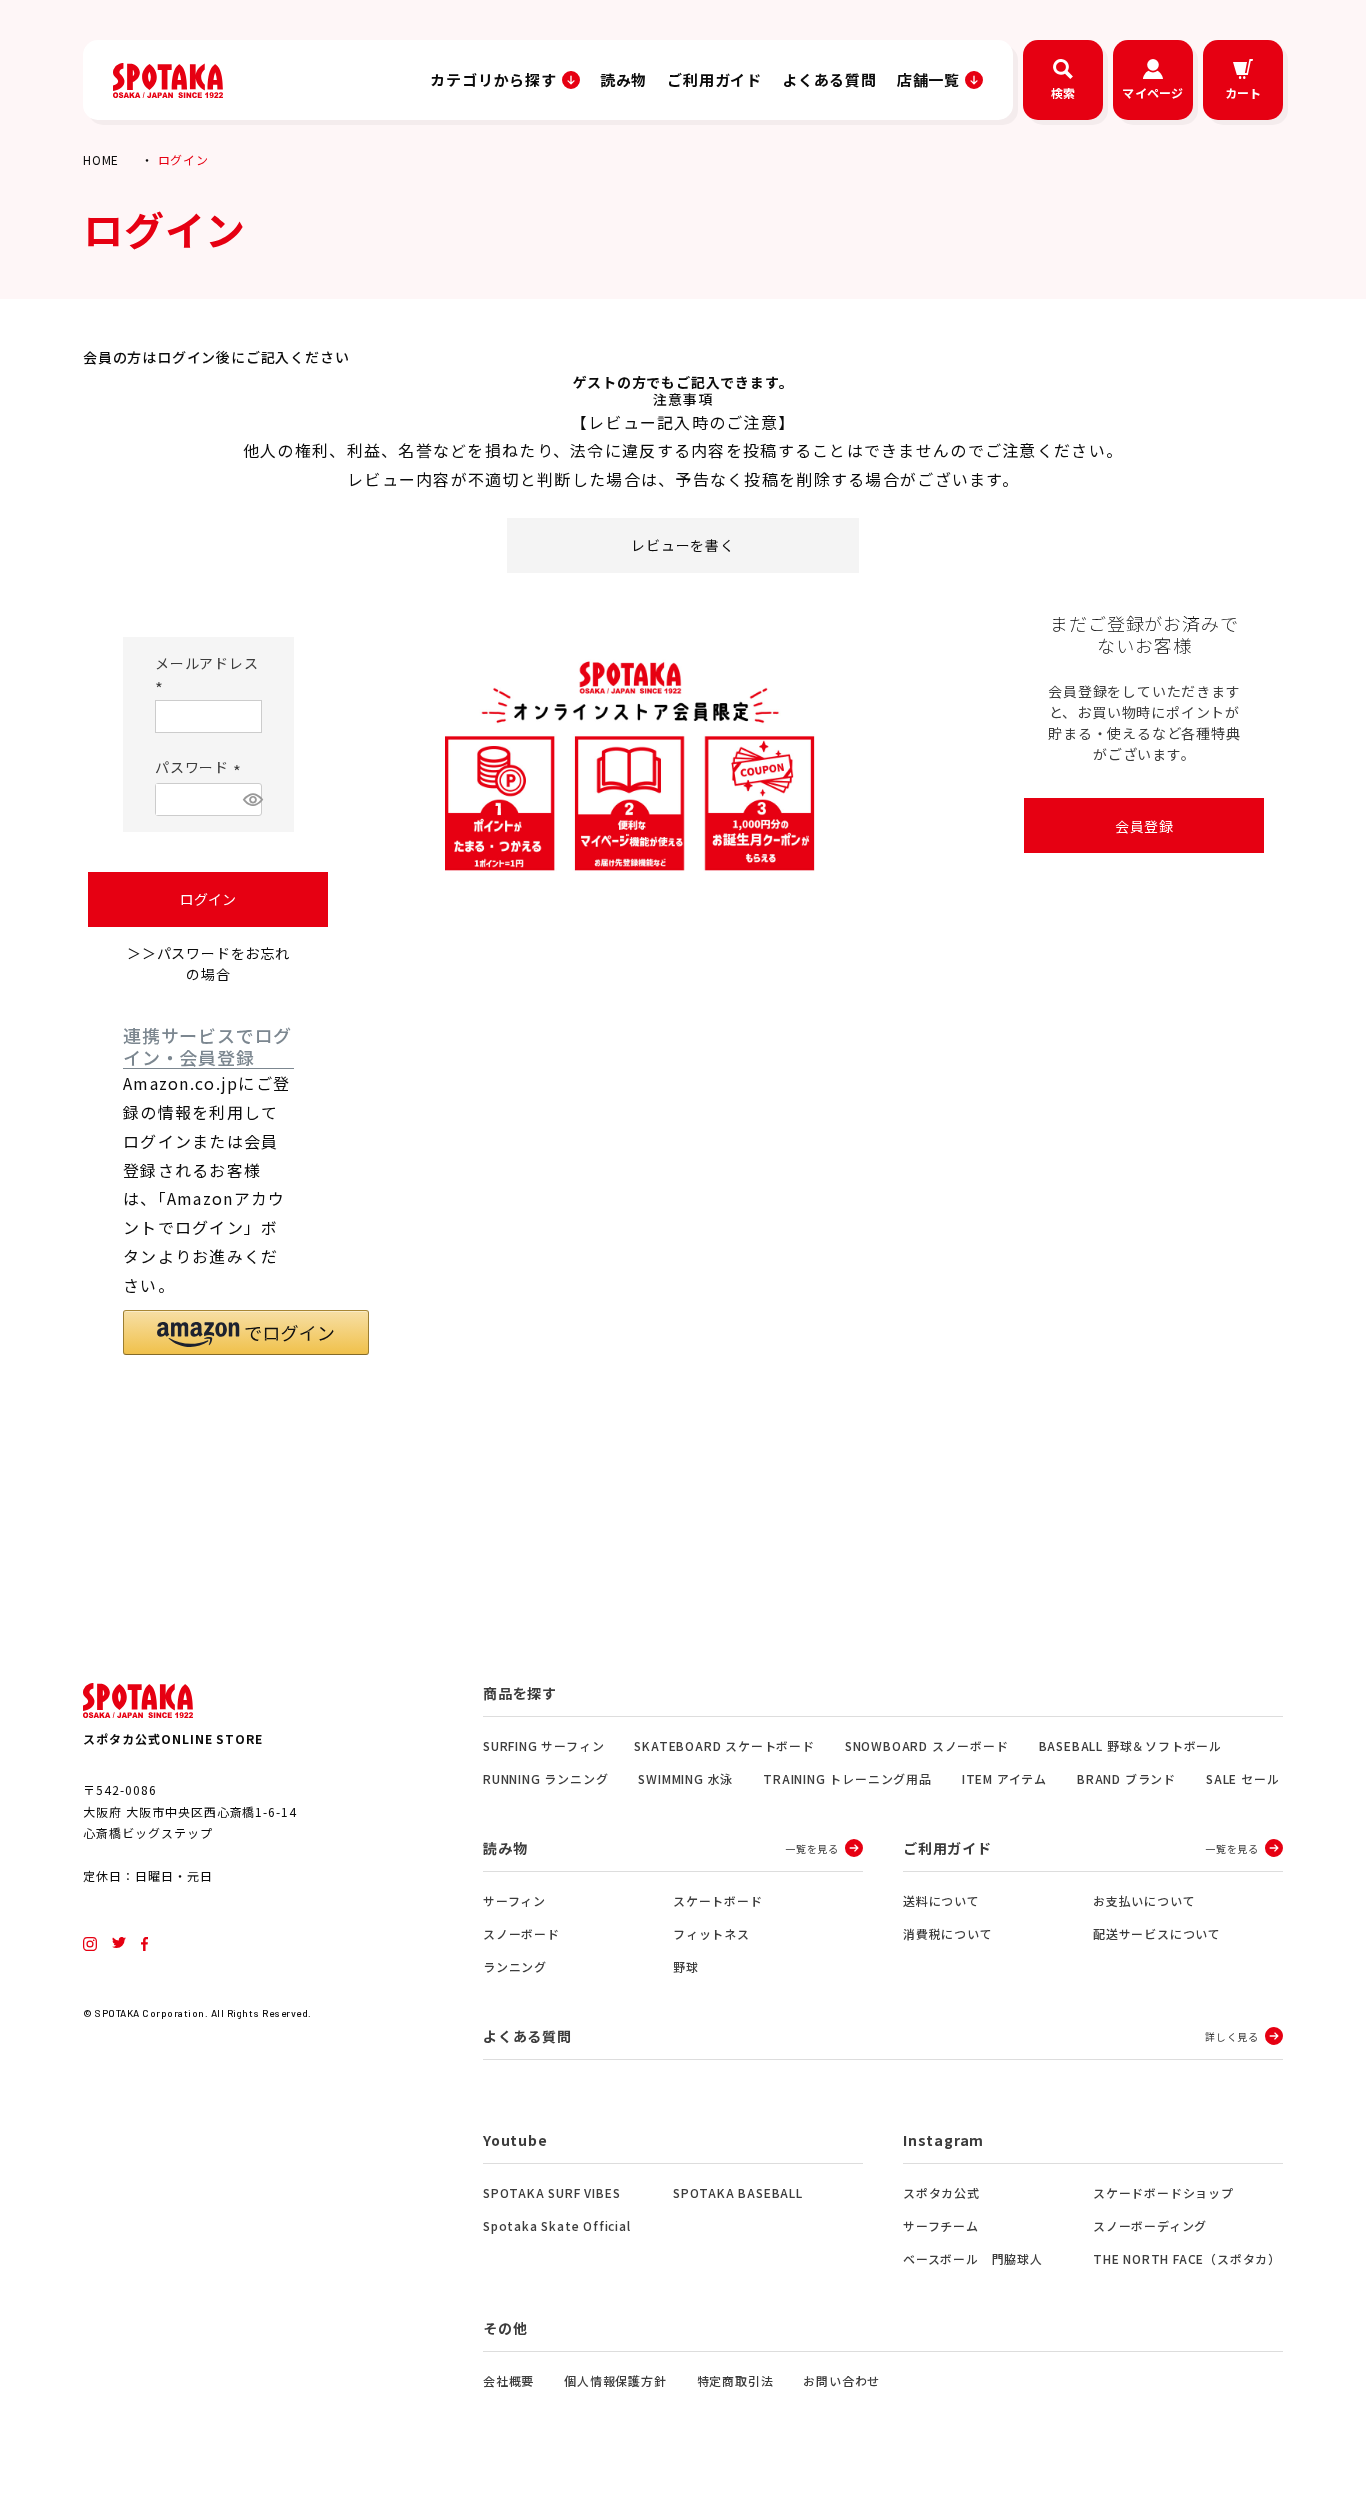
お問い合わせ (841, 2380)
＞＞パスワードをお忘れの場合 (208, 963)
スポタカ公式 (941, 2192)
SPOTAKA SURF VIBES (551, 2192)
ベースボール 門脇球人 (973, 2258)
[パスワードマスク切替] (249, 799)
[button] (246, 1332)
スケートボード (718, 1900)
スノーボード (521, 1933)
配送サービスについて (1157, 1933)
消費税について (948, 1933)
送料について (941, 1900)
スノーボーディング (1150, 2225)
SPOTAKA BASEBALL (738, 2192)
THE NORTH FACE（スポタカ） (1187, 2258)
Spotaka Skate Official (557, 2225)
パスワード (201, 767)
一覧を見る (812, 1848)
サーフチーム (941, 2225)
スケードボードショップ (1163, 2192)
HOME (101, 159)
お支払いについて (1144, 1900)
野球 (686, 1966)
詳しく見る (1232, 2036)
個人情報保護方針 (615, 2380)
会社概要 (508, 2380)
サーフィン (514, 1900)
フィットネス (711, 1933)
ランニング (515, 1966)
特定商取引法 (735, 2380)
